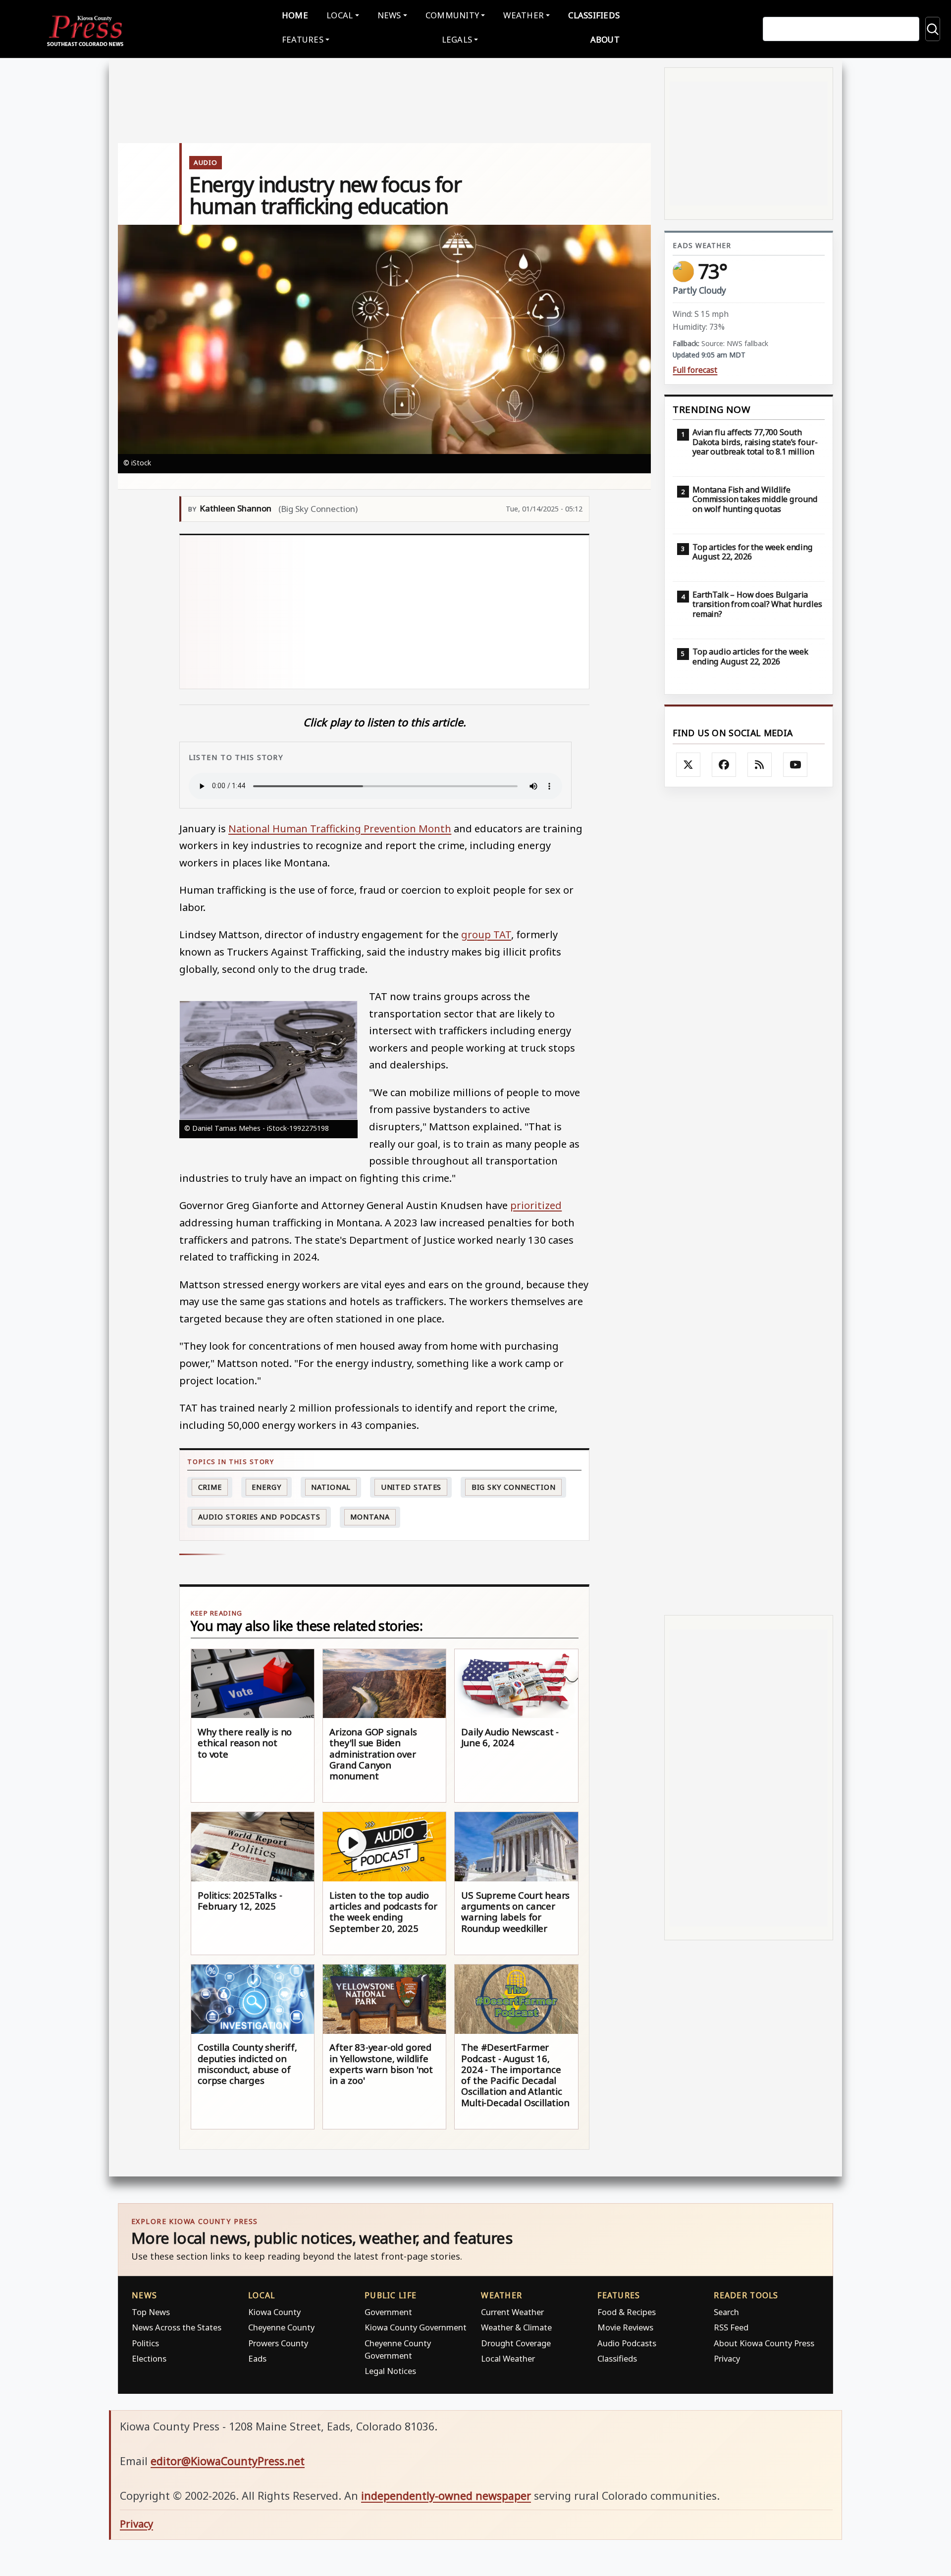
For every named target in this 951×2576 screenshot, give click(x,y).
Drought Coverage (516, 2343)
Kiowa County (274, 2312)
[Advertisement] (385, 612)
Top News (151, 2312)
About (605, 39)
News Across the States (177, 2327)
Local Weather (508, 2358)
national (331, 1487)
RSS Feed (731, 2327)
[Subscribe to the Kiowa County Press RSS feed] (760, 765)
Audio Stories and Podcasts (259, 1517)
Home (295, 15)
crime (210, 1487)
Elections (149, 2358)
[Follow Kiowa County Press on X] (688, 765)
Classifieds (594, 15)
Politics (145, 2343)
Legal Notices (390, 2371)
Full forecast (695, 370)
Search (726, 2312)
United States (411, 1487)
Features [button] (303, 39)
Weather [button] (524, 15)
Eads (257, 2358)
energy (266, 1487)
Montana (370, 1517)
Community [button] (452, 15)
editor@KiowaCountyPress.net (228, 2461)
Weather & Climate (516, 2327)
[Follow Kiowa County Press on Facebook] (724, 765)
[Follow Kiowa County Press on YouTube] (795, 765)
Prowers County (278, 2343)
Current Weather (512, 2312)
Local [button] (340, 15)
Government (388, 2312)
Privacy (727, 2358)
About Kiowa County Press (764, 2343)
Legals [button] (457, 39)
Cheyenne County (281, 2327)
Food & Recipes (627, 2312)
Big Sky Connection (514, 1487)
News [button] (389, 15)
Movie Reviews (625, 2327)
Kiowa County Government (416, 2327)
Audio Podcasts (627, 2343)
